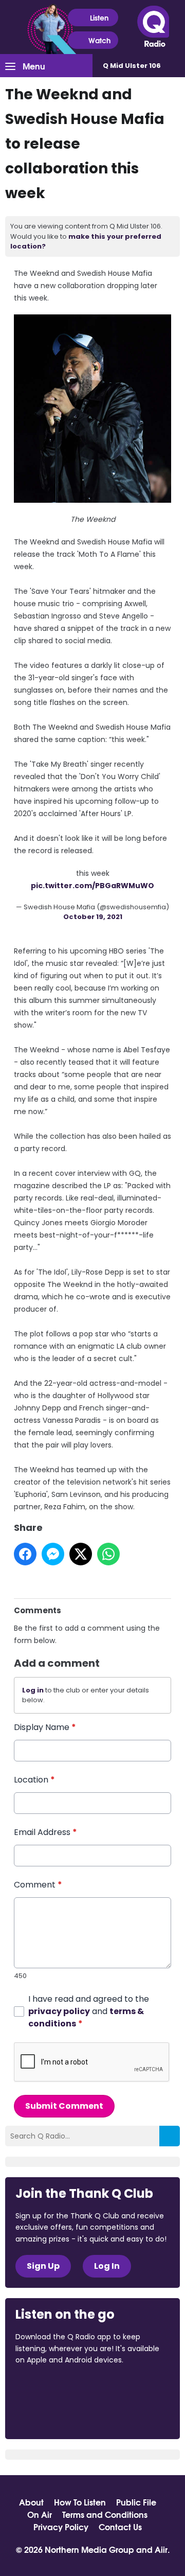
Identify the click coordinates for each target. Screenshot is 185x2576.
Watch (99, 40)
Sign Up (43, 2266)
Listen (99, 17)
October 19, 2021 (93, 917)
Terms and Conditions (105, 2514)
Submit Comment (64, 2106)
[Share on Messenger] (53, 1554)
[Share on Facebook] (25, 1554)
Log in (33, 1690)
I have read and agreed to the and (89, 2011)
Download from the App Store (55, 2388)
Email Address (45, 1832)
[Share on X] (81, 1554)
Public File (136, 2502)
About (31, 2502)
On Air (40, 2514)
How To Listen (80, 2502)
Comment (38, 1885)
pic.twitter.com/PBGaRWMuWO (92, 886)
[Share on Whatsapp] (108, 1554)
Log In (107, 2266)
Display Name (45, 1727)
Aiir (161, 2549)
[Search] (170, 2136)
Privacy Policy (61, 2527)
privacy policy (59, 2011)
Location (34, 1780)
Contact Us (120, 2527)
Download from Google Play (54, 2414)
